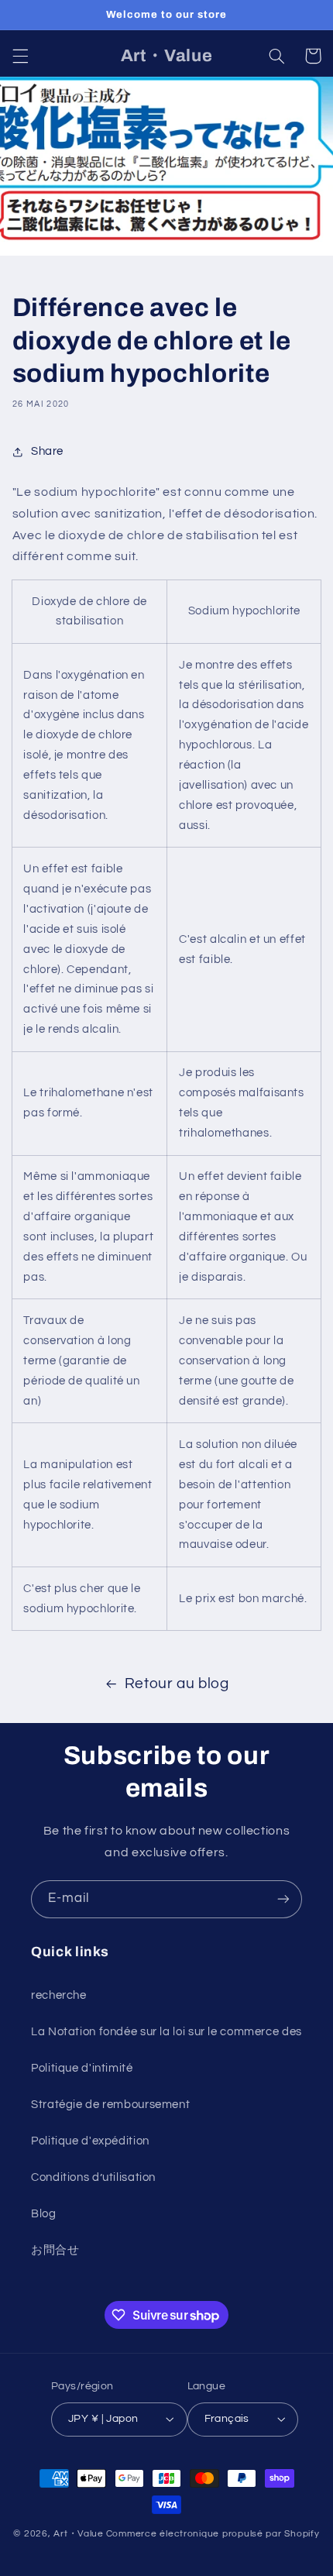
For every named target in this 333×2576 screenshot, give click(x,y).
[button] (20, 56)
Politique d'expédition (90, 2141)
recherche (59, 1995)
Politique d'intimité (82, 2068)
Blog (44, 2214)
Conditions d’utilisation (93, 2177)
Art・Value (79, 2534)
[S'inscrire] (283, 1899)
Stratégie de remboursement (110, 2105)
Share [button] (47, 451)
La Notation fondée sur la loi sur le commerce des (166, 2032)
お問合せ (55, 2250)
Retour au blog (177, 1684)
